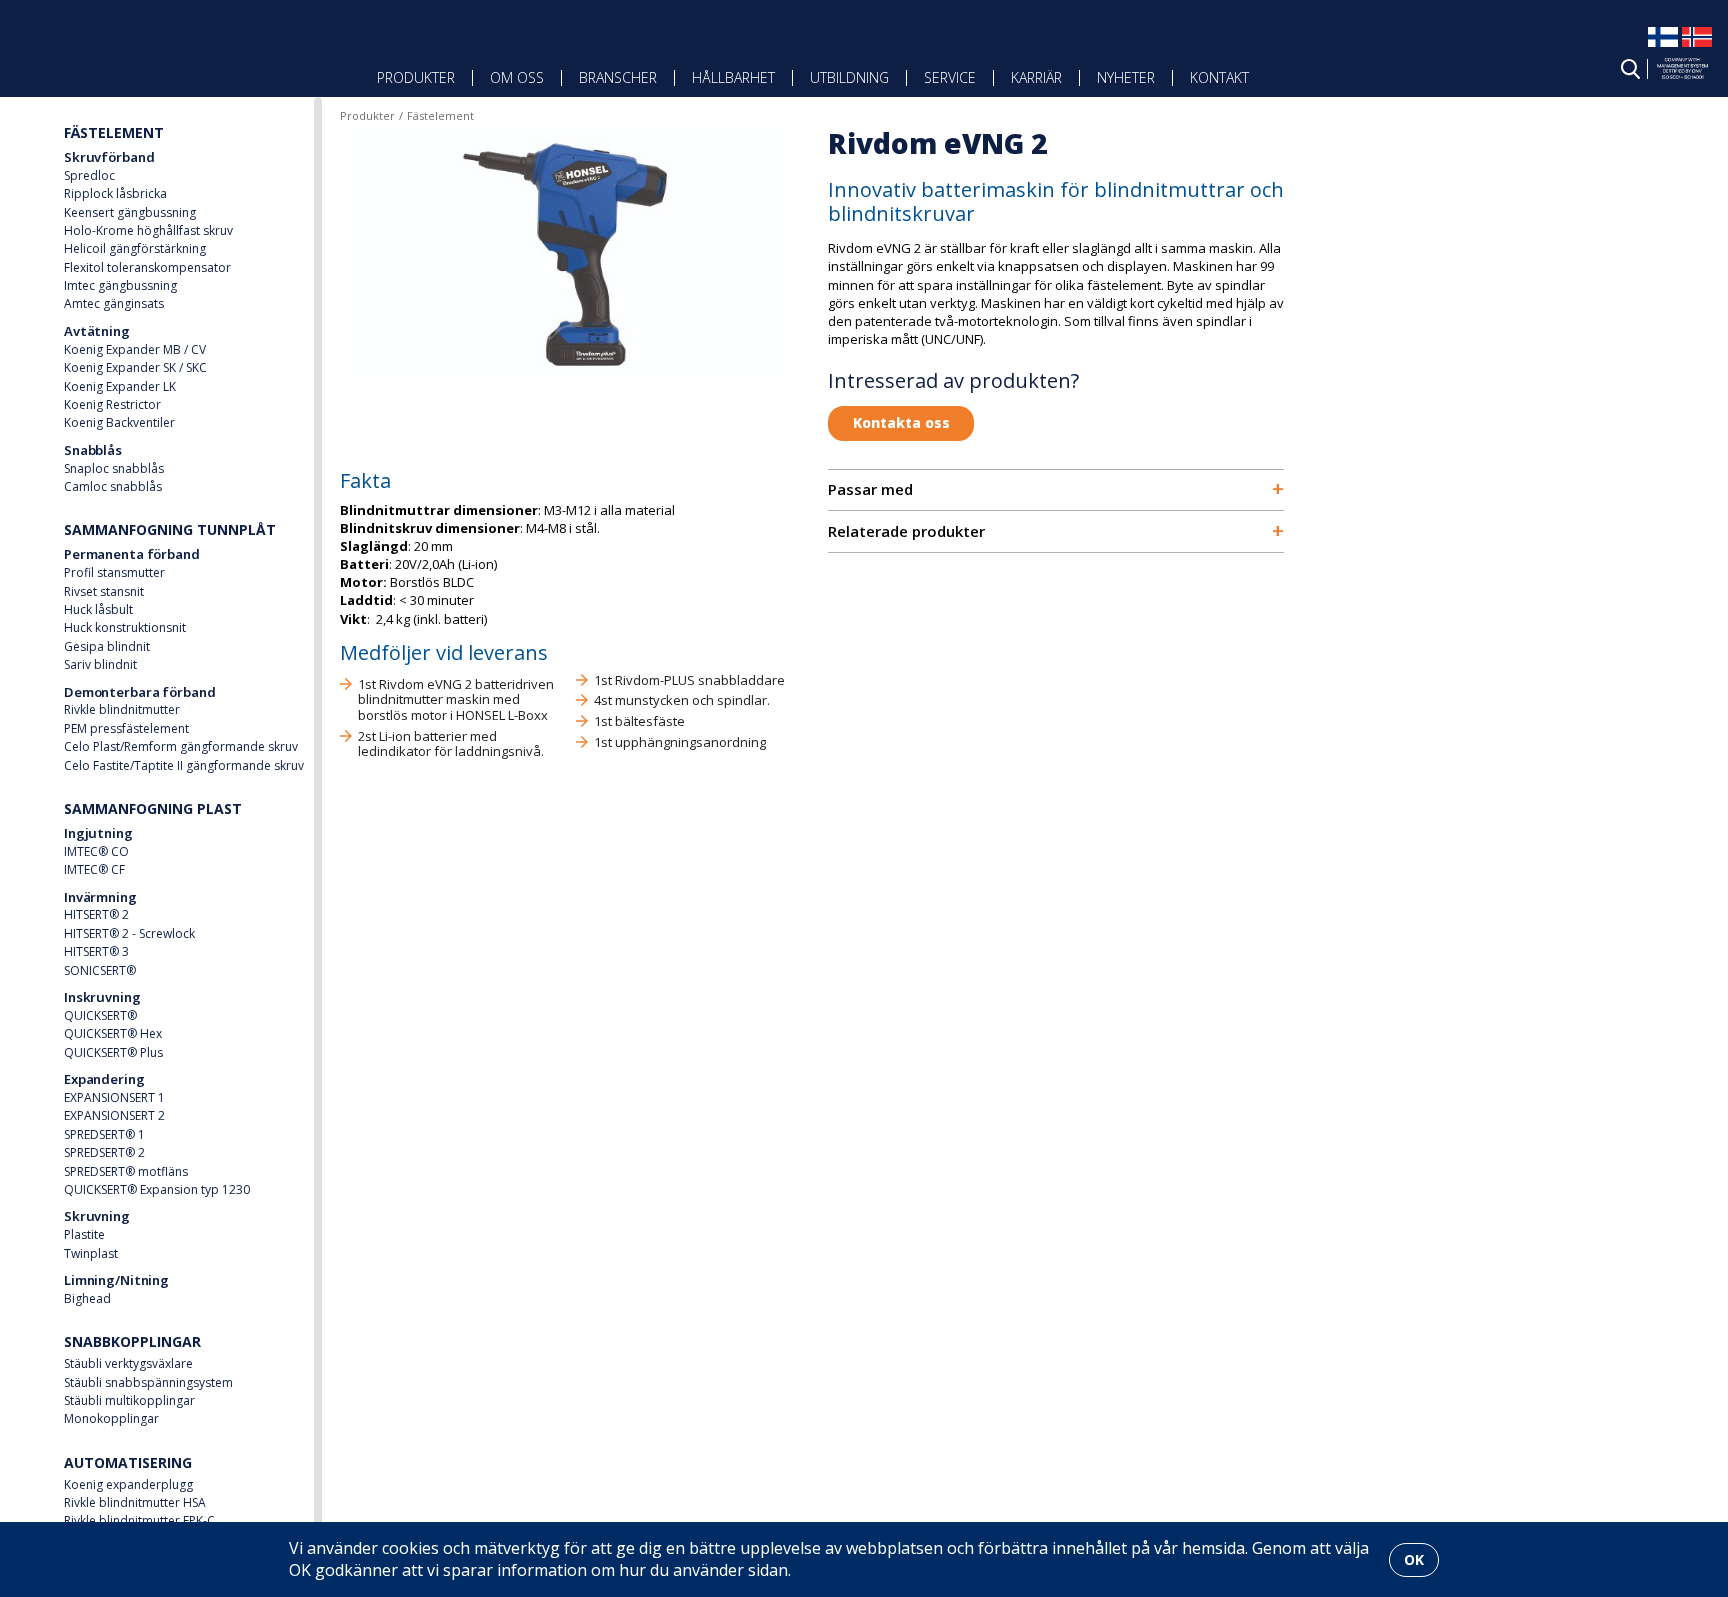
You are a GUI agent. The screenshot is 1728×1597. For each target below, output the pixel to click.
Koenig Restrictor (112, 404)
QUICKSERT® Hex (113, 1033)
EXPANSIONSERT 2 (114, 1115)
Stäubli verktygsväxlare (128, 1363)
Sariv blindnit (100, 664)
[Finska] (1663, 46)
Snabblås (93, 450)
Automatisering (128, 1462)
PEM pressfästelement (126, 728)
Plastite (84, 1234)
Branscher (618, 77)
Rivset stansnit (104, 591)
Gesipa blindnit (107, 646)
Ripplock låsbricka (115, 193)
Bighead (87, 1298)
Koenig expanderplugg (128, 1484)
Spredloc (89, 175)
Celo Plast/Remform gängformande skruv (181, 746)
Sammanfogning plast (153, 808)
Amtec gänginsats (114, 303)
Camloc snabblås (113, 486)
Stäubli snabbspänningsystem (148, 1382)
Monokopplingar (111, 1418)
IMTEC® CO (96, 851)
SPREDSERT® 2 (104, 1152)
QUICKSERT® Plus (113, 1052)
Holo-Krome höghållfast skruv (148, 230)
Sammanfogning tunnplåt (170, 529)
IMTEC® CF (94, 869)
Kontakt (1219, 77)
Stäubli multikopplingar (129, 1400)
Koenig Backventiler (119, 422)
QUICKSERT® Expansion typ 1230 (157, 1189)
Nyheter (1126, 77)
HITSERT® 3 (96, 951)
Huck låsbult (98, 609)
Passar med (1056, 489)
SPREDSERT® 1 (104, 1134)
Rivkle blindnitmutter (122, 709)
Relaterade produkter (1056, 531)
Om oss (517, 77)
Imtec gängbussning (120, 285)
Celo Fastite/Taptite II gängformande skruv (184, 765)
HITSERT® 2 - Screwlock (129, 933)
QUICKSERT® (100, 1015)
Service (950, 77)
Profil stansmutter (114, 572)
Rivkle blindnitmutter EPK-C (139, 1520)
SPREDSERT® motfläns (126, 1171)
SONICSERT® (100, 970)
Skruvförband (109, 157)
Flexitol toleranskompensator (147, 267)
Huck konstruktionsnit (125, 627)
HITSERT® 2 (96, 914)
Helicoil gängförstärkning (135, 248)
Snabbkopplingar (132, 1341)
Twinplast (91, 1253)
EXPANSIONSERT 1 (114, 1097)
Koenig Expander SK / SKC (135, 367)
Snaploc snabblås (114, 468)
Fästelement (114, 132)
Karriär (1036, 77)
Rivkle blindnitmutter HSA (135, 1502)
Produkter (416, 77)
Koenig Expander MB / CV (135, 349)
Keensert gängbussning (130, 212)
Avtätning (97, 331)
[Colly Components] (126, 62)
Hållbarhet (733, 77)
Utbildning (849, 77)
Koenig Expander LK (120, 386)
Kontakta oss (901, 422)
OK (1414, 1559)
